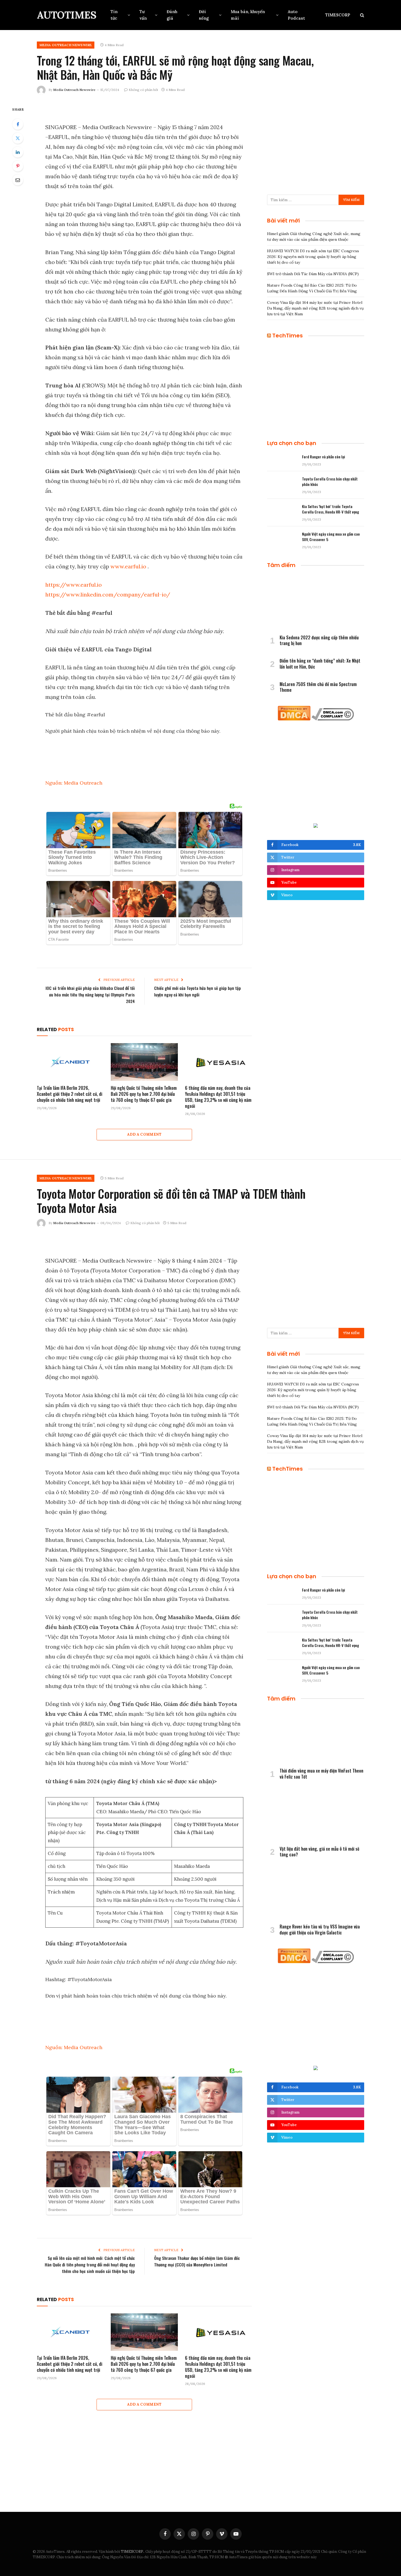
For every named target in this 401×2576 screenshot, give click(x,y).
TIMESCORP (338, 15)
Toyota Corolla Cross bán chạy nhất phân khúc (330, 482)
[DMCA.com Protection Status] (294, 719)
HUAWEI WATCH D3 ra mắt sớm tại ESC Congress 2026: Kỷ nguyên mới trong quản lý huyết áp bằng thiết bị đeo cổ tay (313, 257)
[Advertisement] (316, 144)
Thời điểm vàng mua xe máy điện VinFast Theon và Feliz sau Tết (321, 1774)
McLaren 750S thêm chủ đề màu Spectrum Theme (318, 687)
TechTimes (288, 336)
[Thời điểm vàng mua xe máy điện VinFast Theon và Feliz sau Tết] (316, 1736)
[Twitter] (18, 138)
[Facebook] (18, 124)
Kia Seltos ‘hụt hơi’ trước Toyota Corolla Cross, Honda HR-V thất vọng (330, 509)
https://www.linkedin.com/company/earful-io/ (108, 594)
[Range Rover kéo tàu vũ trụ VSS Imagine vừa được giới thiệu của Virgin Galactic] (316, 1892)
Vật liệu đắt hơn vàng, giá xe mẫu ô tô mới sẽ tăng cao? (319, 1852)
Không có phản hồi (143, 90)
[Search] (362, 15)
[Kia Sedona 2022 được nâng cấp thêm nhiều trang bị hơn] (316, 603)
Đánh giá (172, 15)
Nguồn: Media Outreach (74, 783)
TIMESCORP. (132, 2552)
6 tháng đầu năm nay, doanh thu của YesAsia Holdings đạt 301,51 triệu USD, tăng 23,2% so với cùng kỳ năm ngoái (218, 1097)
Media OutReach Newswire (66, 45)
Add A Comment (144, 1134)
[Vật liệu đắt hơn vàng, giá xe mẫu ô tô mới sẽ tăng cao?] (316, 1814)
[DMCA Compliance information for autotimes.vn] (333, 719)
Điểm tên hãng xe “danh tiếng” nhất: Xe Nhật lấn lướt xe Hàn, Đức (320, 664)
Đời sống (204, 15)
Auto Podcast (296, 15)
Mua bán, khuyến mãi (248, 15)
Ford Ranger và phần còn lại (324, 457)
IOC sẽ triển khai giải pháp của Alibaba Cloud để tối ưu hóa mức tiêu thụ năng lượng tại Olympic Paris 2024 (90, 995)
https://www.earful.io (74, 585)
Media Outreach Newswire (74, 90)
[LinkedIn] (18, 152)
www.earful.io (128, 566)
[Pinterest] (18, 166)
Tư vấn (143, 15)
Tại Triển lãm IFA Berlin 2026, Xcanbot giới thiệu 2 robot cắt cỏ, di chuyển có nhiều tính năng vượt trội (70, 1094)
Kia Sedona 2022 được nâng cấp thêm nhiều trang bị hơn (319, 641)
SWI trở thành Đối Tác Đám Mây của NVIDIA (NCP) (313, 274)
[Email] (18, 180)
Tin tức (114, 15)
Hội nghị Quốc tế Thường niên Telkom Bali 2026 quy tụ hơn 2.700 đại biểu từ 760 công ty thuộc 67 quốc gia (144, 1094)
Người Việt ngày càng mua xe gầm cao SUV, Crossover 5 (331, 537)
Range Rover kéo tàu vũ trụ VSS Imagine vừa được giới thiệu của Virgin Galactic (320, 1930)
